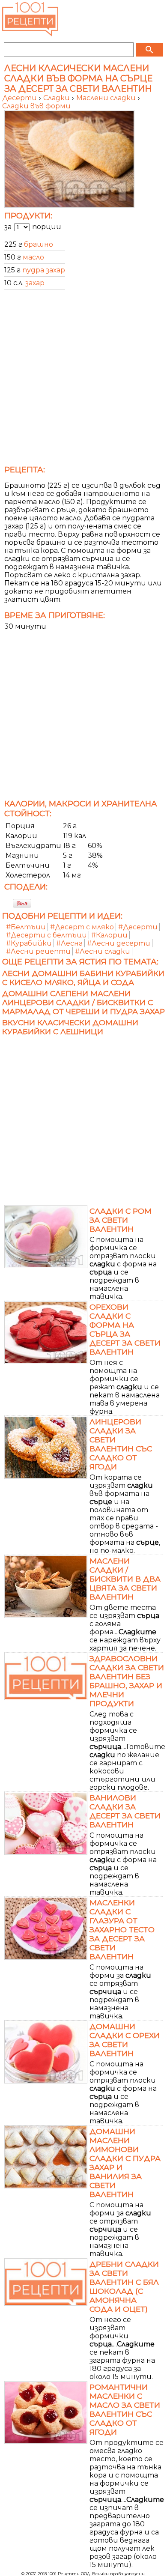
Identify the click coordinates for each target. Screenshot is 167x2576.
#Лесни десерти (119, 943)
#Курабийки (29, 943)
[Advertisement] (83, 380)
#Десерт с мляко (82, 927)
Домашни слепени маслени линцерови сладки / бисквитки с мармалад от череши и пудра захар (83, 1002)
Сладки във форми (36, 106)
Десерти (20, 98)
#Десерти (138, 927)
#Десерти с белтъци (46, 935)
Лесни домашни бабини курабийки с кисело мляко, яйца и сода (83, 978)
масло (33, 257)
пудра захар (44, 270)
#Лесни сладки (103, 951)
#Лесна (69, 943)
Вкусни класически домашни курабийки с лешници (70, 1027)
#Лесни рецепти (38, 951)
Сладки (57, 98)
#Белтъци (26, 927)
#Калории (109, 935)
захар (35, 283)
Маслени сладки (107, 98)
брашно (39, 244)
